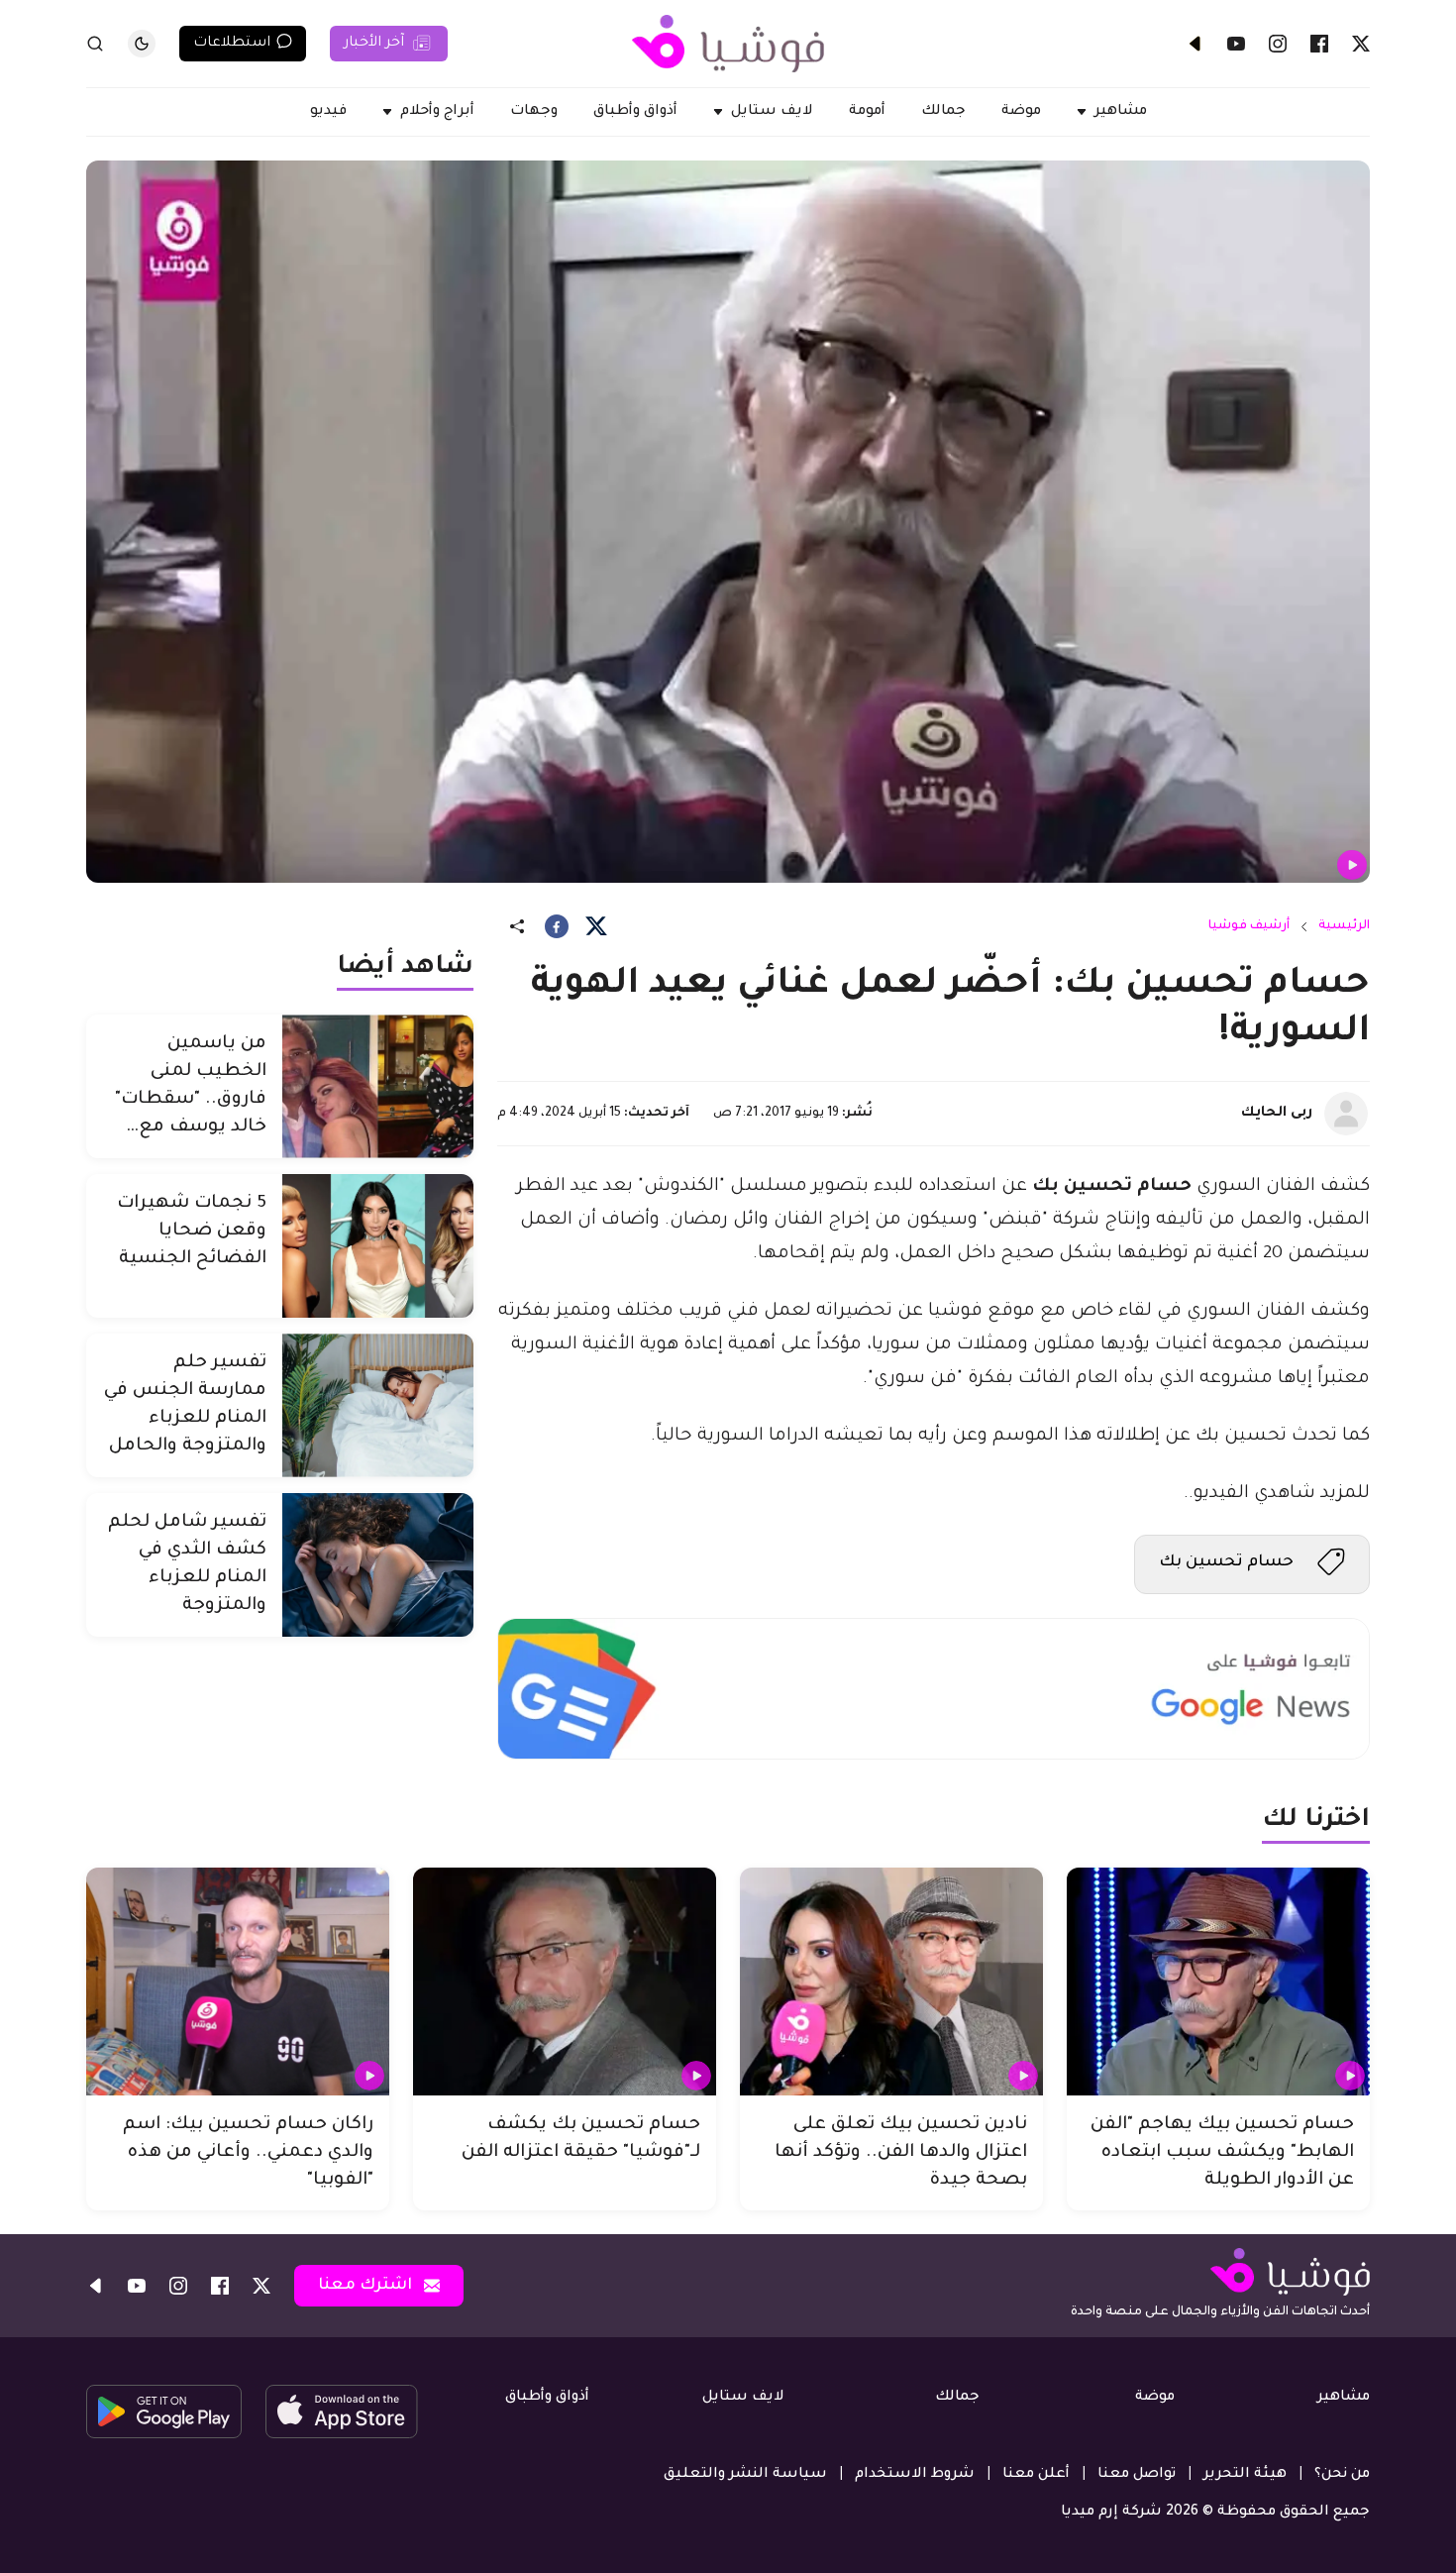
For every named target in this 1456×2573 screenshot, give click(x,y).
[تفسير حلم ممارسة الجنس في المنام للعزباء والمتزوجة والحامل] (378, 1405)
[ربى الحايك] (1346, 1114)
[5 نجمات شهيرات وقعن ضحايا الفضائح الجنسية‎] (378, 1246)
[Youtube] (1236, 44)
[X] (1361, 44)
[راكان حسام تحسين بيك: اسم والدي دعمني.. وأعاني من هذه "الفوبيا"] (238, 1982)
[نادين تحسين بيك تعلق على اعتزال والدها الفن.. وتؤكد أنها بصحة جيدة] (891, 1982)
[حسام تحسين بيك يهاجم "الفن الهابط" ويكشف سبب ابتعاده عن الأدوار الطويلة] (1218, 1982)
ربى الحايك (1277, 1114)
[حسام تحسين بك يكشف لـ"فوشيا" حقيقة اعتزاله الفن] (565, 1982)
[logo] (728, 44)
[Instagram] (1278, 44)
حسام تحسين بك (1226, 1562)
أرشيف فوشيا (1249, 926)
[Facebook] (1319, 44)
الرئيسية (1344, 926)
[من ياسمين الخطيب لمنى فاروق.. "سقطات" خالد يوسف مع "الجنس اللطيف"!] (378, 1086)
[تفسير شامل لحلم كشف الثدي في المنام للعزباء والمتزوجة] (378, 1565)
